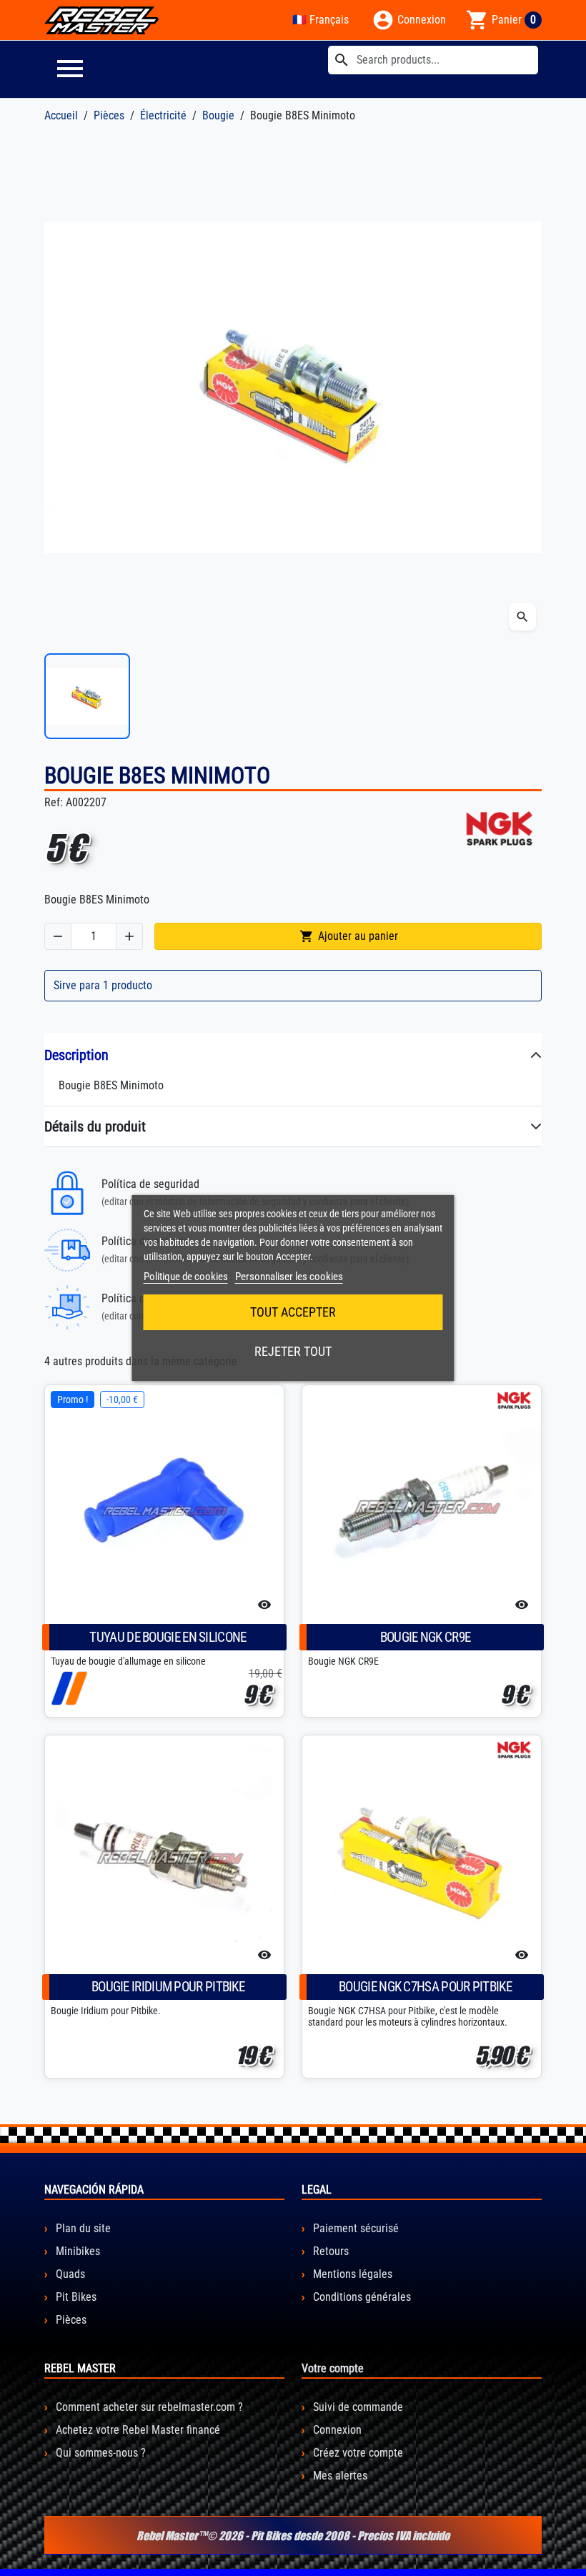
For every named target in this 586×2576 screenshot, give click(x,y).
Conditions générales (361, 2297)
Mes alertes (339, 2476)
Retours (329, 2251)
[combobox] (433, 60)
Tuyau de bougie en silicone (168, 1637)
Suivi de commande (357, 2407)
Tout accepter (293, 1312)
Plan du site (82, 2228)
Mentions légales (351, 2274)
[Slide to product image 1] (87, 696)
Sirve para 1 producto (103, 985)
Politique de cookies (186, 1277)
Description (76, 1055)
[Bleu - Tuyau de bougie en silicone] (62, 1688)
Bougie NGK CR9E (426, 1637)
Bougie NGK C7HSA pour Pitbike (425, 1987)
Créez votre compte (357, 2453)
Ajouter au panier (349, 936)
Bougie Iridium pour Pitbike (168, 1987)
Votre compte (333, 2368)
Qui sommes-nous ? (99, 2453)
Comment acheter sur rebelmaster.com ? (148, 2407)
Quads (69, 2274)
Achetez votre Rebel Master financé (136, 2430)
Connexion (336, 2430)
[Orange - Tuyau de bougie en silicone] (76, 1688)
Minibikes (76, 2251)
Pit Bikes (75, 2297)
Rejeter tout (293, 1351)
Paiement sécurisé (354, 2228)
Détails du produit (95, 1126)
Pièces (70, 2320)
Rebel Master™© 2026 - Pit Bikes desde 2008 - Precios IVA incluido (293, 2535)
